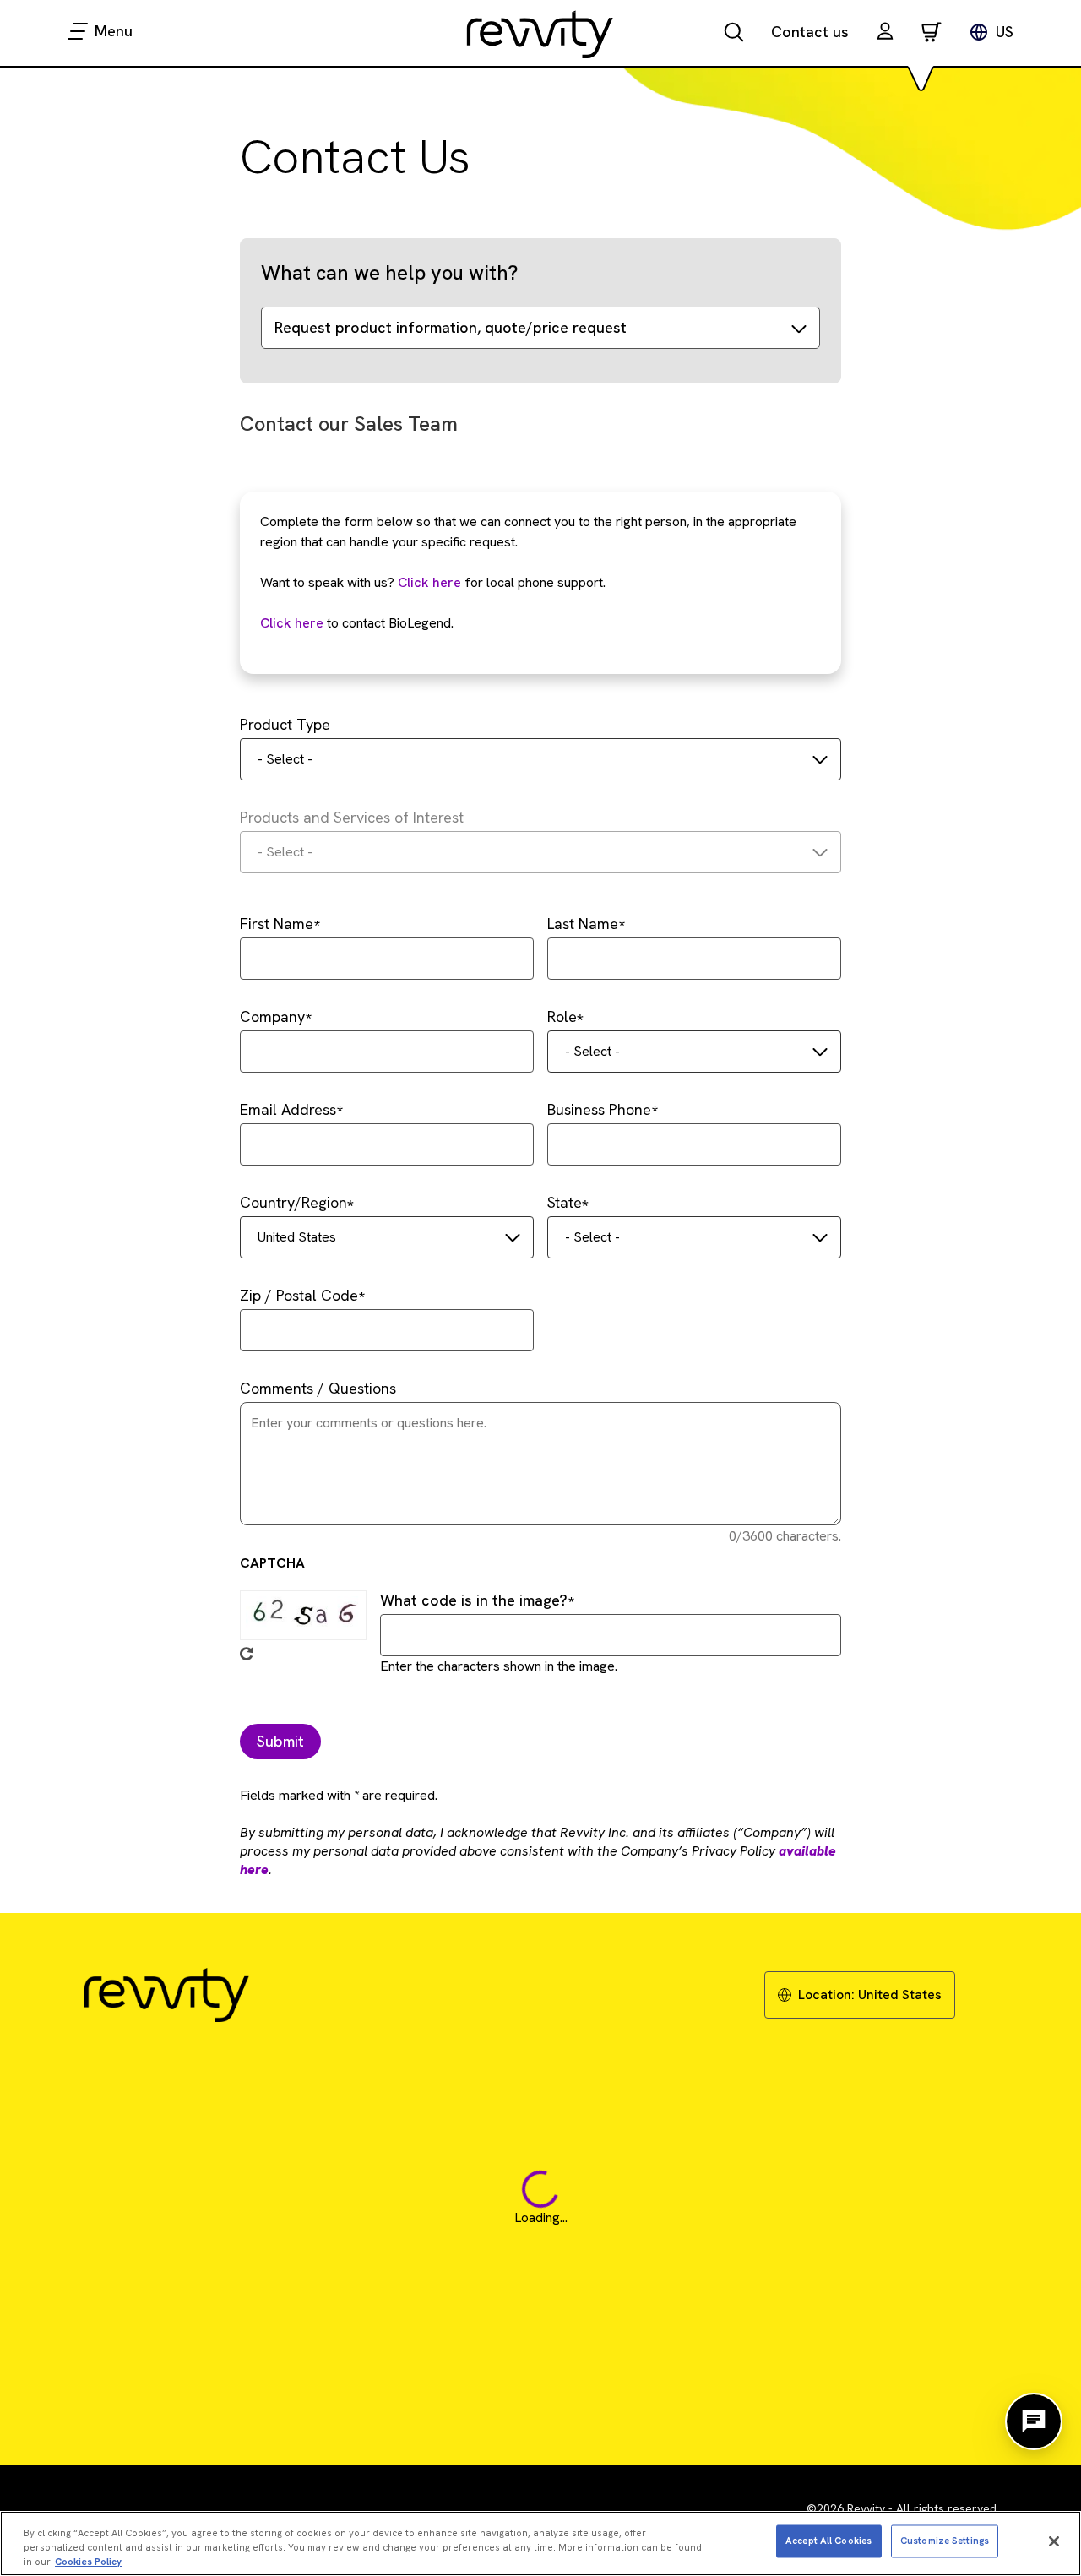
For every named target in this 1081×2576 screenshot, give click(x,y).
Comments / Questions (318, 1388)
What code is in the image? (474, 1600)
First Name (277, 924)
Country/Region (293, 1202)
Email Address (288, 1109)
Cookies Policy (88, 2561)
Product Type (285, 724)
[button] (885, 33)
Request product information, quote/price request (451, 327)
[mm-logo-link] (540, 34)
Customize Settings (945, 2541)
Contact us (810, 32)
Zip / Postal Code (299, 1295)
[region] (540, 2543)
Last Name (583, 924)
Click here (429, 582)
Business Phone (599, 1109)
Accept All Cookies (828, 2541)
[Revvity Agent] (1034, 2421)
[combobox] (540, 759)
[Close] (1054, 2541)
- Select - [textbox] (285, 759)
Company (272, 1016)
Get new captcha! (247, 1654)
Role (562, 1016)
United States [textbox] (297, 1237)
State (565, 1202)
